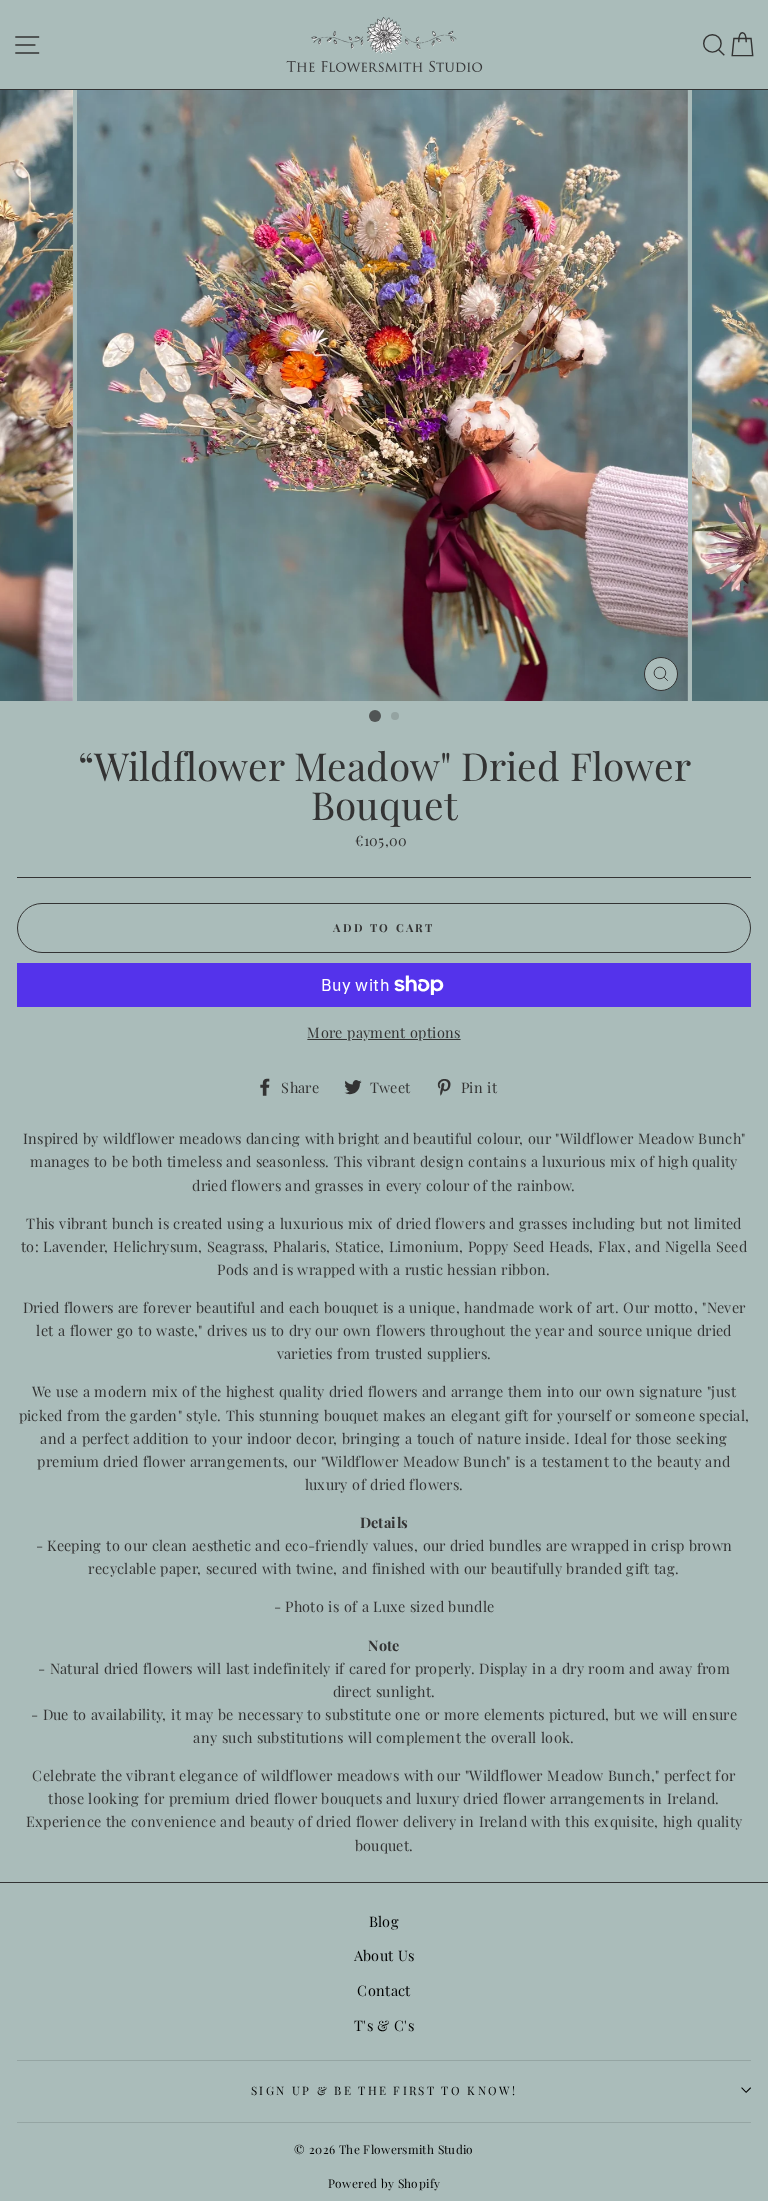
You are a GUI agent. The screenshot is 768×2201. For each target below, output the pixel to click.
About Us (384, 1955)
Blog (384, 1921)
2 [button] (396, 717)
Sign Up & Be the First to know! (384, 2090)
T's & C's (384, 2025)
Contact (384, 1990)
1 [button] (375, 716)
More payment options (383, 1032)
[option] (384, 395)
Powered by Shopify (384, 2183)
